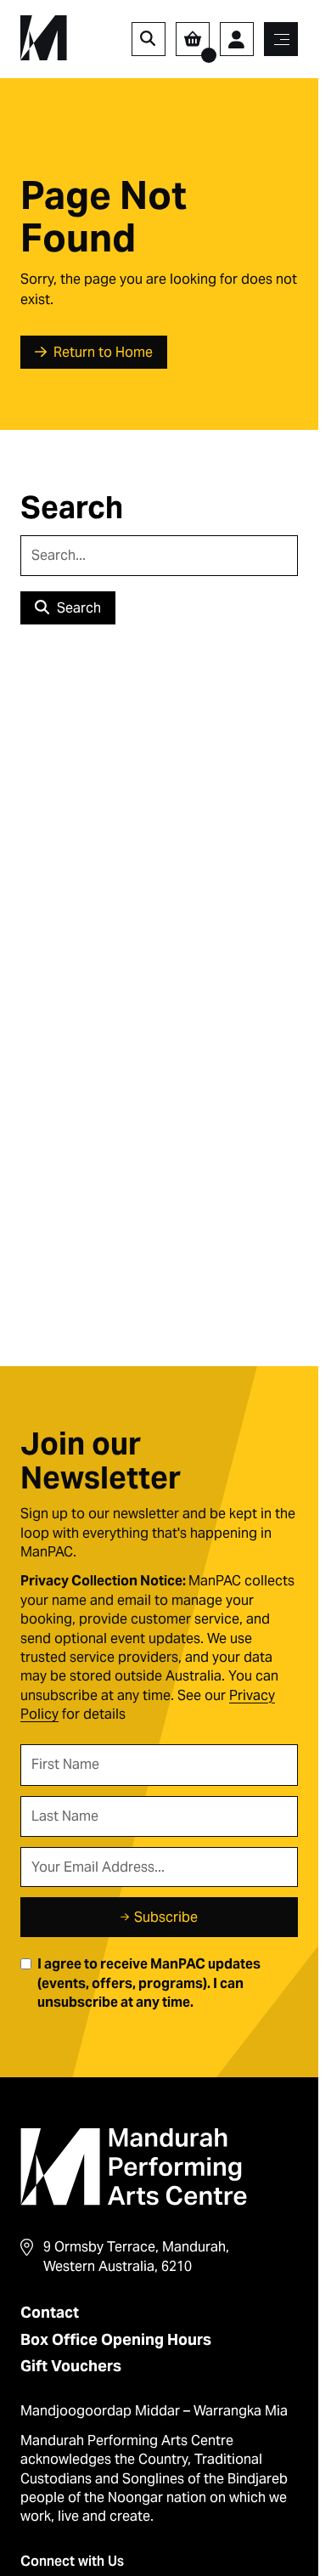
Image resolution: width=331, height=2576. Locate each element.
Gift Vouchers (71, 2366)
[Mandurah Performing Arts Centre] (44, 38)
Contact (50, 2312)
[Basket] (193, 39)
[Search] (149, 39)
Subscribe (166, 1917)
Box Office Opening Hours (116, 2339)
